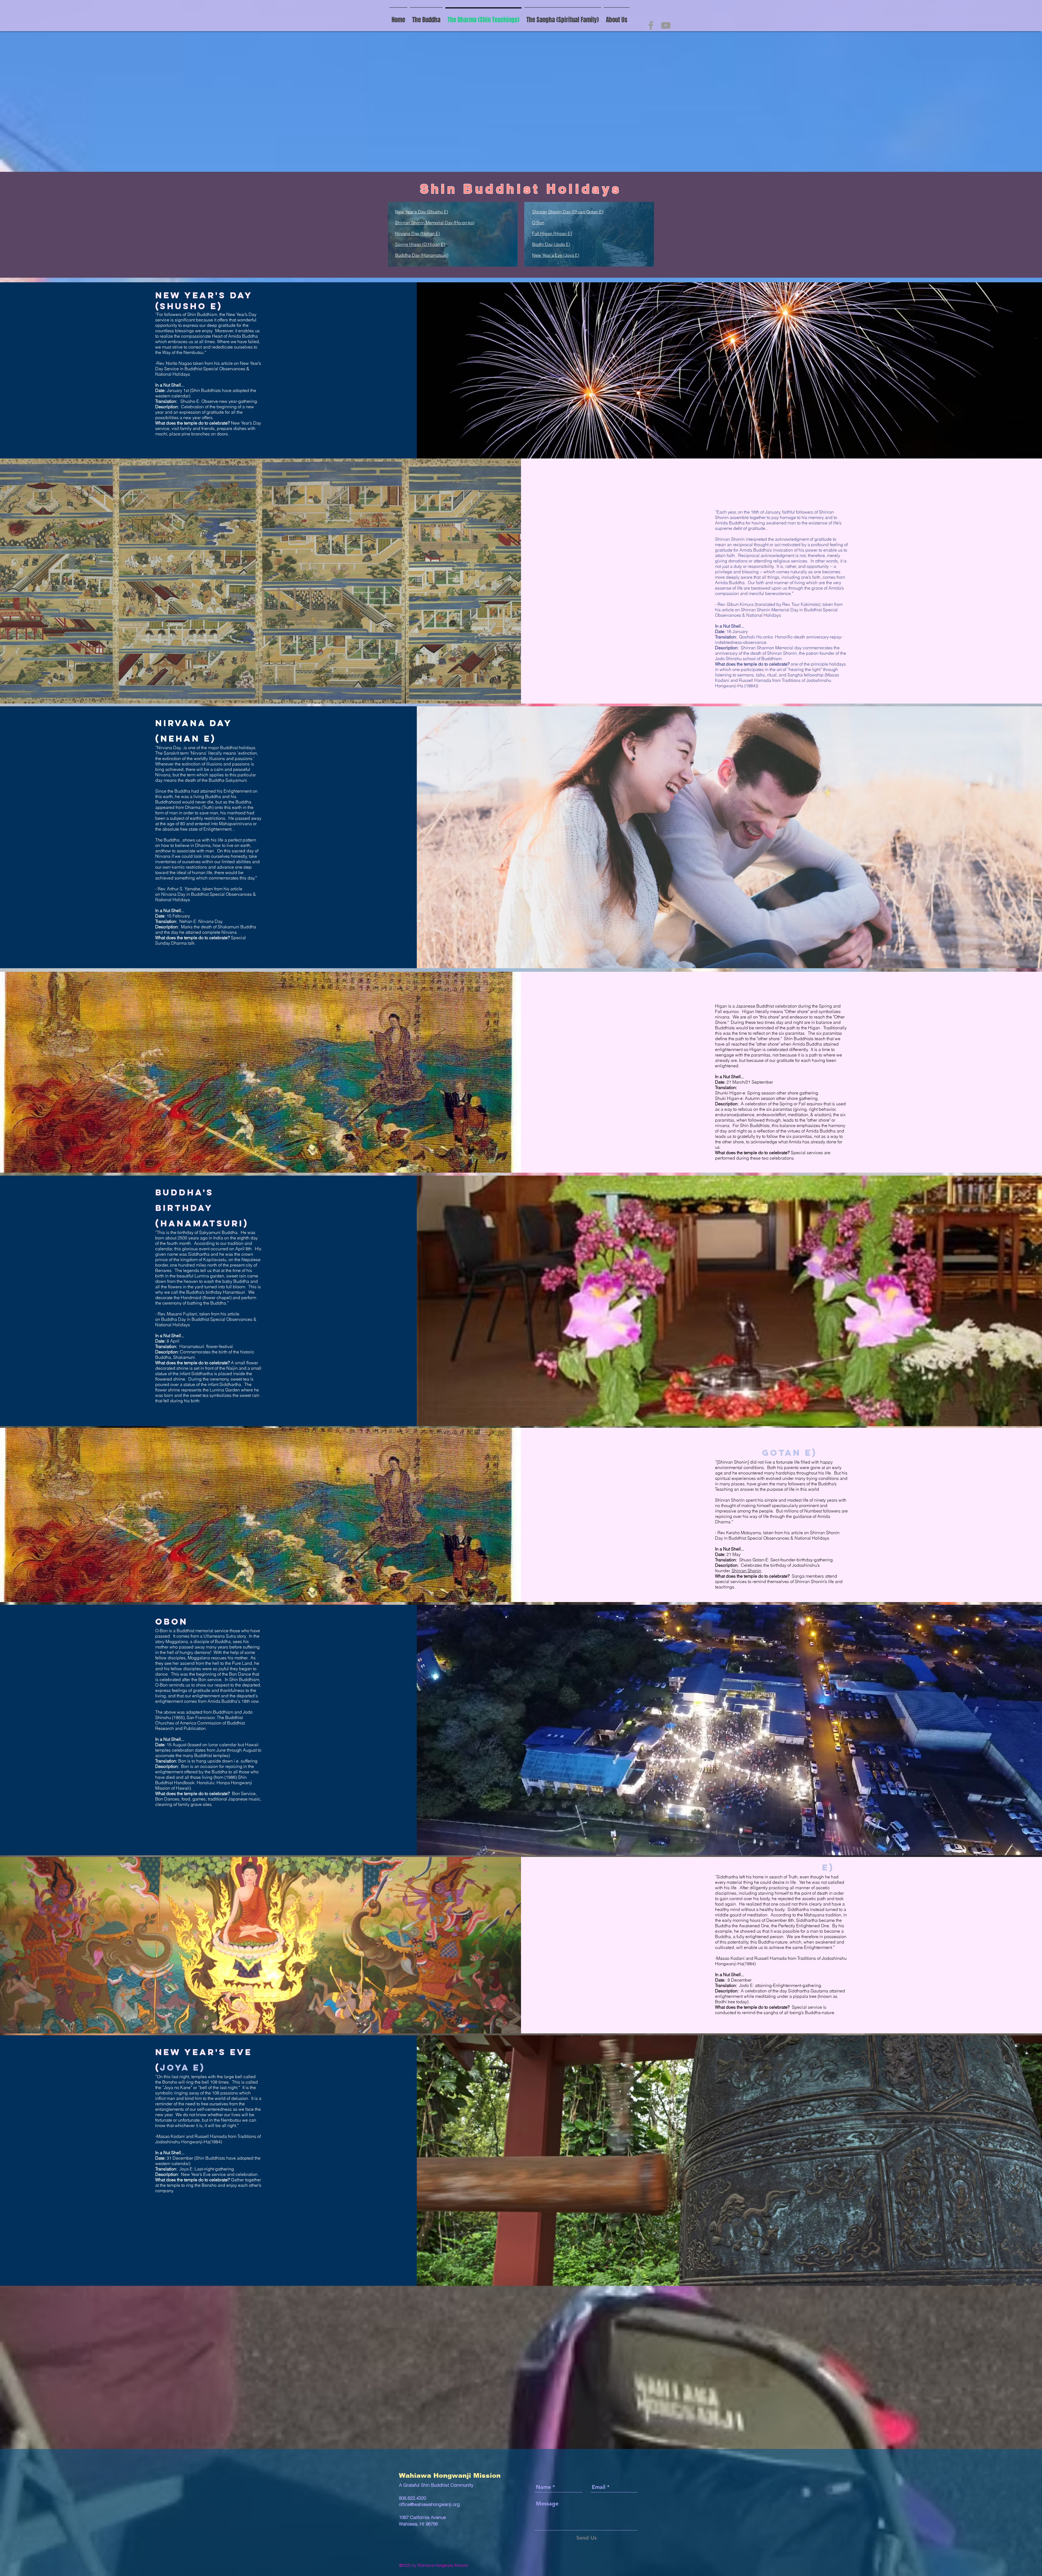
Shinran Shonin (746, 1571)
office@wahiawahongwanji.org (429, 2504)
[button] (563, 18)
